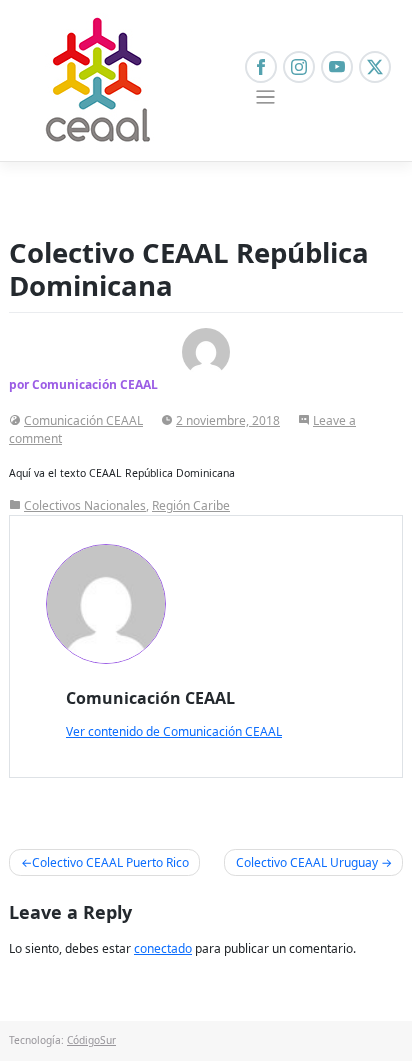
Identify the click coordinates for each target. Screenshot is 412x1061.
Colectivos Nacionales (85, 505)
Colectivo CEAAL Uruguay (307, 862)
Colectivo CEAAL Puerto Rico (110, 862)
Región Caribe (191, 505)
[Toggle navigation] (265, 97)
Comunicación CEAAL (83, 420)
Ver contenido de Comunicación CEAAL (174, 731)
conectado (163, 948)
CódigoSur (91, 1040)
